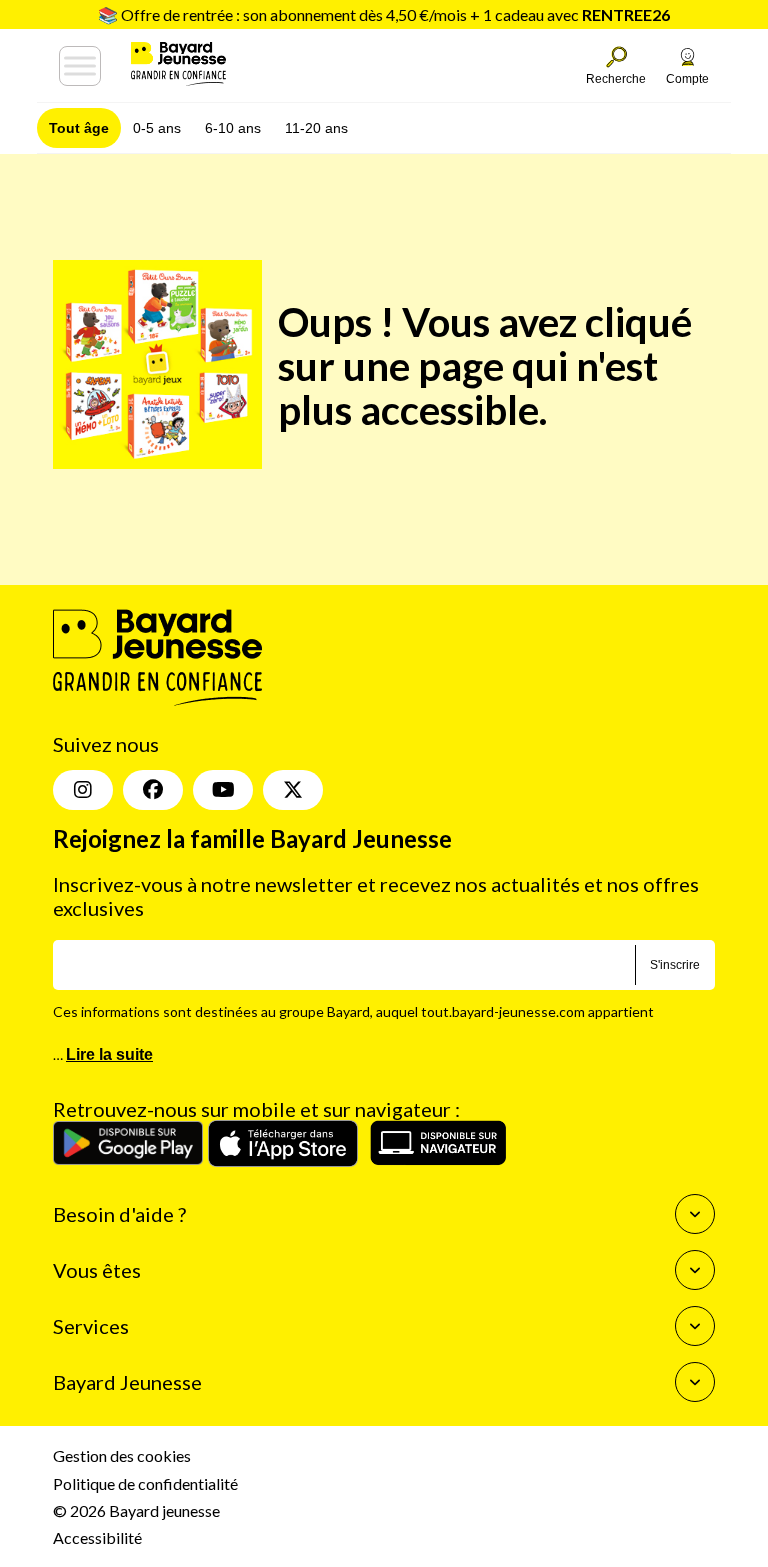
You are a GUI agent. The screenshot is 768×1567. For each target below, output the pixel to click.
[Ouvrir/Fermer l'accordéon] (695, 1214)
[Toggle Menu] (80, 66)
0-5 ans (157, 128)
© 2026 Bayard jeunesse (136, 1510)
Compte (687, 79)
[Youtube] (223, 790)
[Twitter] (293, 790)
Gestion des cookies (122, 1455)
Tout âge (79, 128)
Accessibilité (97, 1537)
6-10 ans (233, 128)
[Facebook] (153, 790)
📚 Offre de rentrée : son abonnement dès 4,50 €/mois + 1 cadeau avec (384, 14)
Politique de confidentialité (145, 1483)
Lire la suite (109, 1054)
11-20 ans (316, 128)
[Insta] (83, 790)
